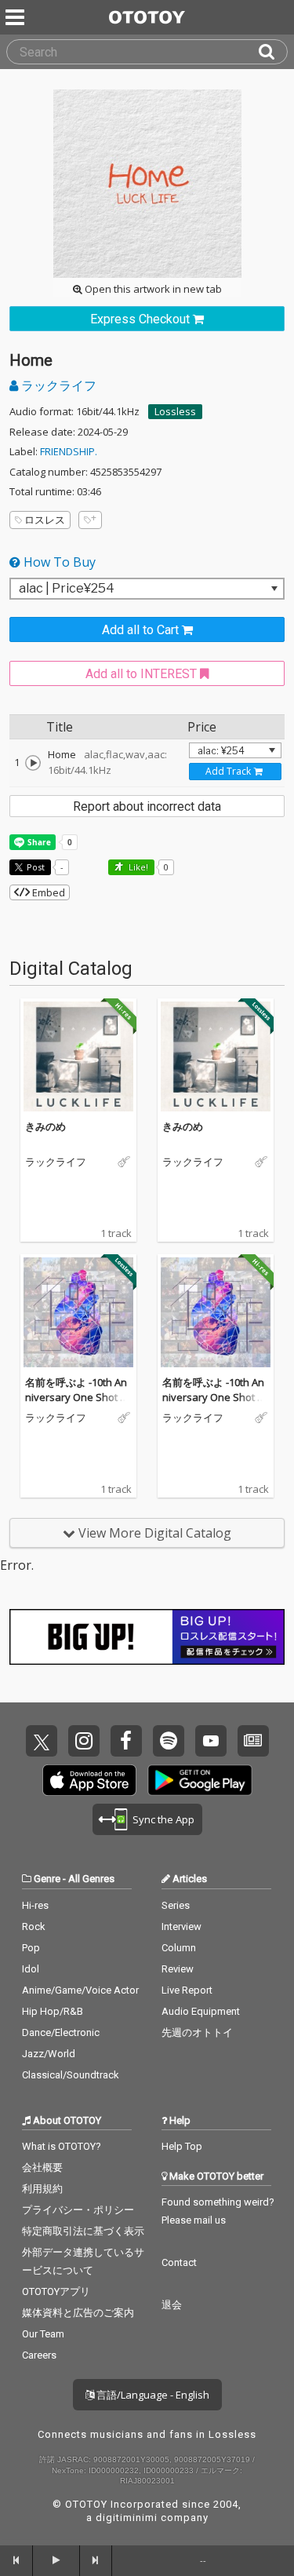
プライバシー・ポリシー (78, 2210)
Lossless (175, 411)
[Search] (273, 52)
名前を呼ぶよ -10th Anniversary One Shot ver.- (78, 1397)
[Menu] (16, 17)
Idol (31, 1969)
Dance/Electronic (61, 2032)
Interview (181, 1927)
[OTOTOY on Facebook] (126, 1741)
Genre (47, 1879)
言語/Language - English (152, 2395)
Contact (179, 2262)
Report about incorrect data (147, 806)
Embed (47, 892)
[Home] (33, 763)
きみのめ (45, 1126)
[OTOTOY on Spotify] (169, 1741)
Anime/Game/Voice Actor (80, 1990)
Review (178, 1969)
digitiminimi (127, 2518)
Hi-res (35, 1905)
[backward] (16, 2560)
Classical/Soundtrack (71, 2075)
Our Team (43, 2334)
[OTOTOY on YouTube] (211, 1741)
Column (179, 1948)
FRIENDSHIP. (69, 451)
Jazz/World (49, 2054)
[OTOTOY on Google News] (253, 1741)
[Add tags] (90, 520)
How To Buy (58, 562)
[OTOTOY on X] (42, 1741)
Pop (31, 1948)
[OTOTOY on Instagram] (84, 1741)
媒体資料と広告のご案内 (78, 2313)
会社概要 (42, 2167)
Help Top (182, 2146)
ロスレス (45, 520)
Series (176, 1905)
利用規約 (42, 2189)
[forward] (96, 2560)
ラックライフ (57, 385)
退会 (172, 2305)
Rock (34, 1927)
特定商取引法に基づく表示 (83, 2231)
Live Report (187, 1990)
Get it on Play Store (200, 1780)
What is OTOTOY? (62, 2146)
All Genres (91, 1879)
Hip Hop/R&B (53, 2011)
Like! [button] (137, 867)
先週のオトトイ (197, 2032)
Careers (39, 2355)
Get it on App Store (89, 1780)
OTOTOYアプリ (56, 2291)
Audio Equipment (201, 2011)
